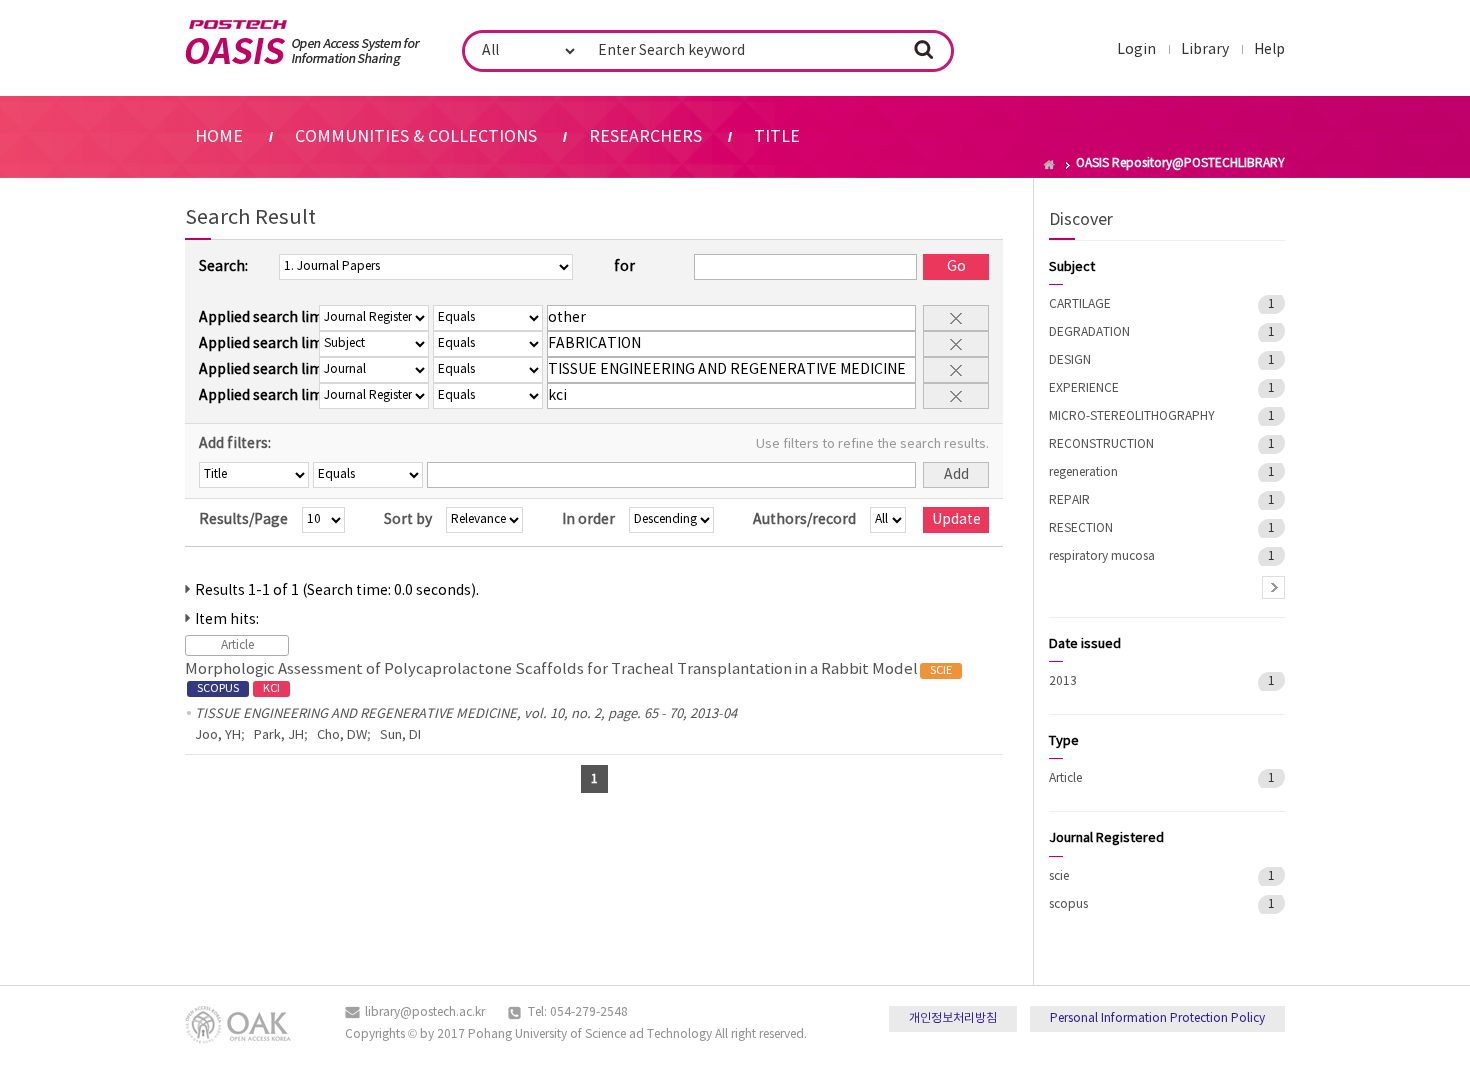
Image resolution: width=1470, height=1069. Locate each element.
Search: (223, 267)
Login (1136, 50)
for (624, 267)
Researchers (645, 137)
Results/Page (243, 520)
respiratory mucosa (1102, 556)
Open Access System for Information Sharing (302, 43)
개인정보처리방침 (953, 1018)
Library (1205, 50)
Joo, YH (218, 735)
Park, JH (279, 735)
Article (1065, 778)
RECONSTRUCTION (1101, 444)
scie (1059, 876)
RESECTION (1081, 528)
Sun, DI (400, 735)
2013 (1063, 681)
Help (1269, 50)
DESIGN (1070, 360)
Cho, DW (342, 735)
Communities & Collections (416, 137)
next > (1273, 587)
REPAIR (1069, 500)
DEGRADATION (1089, 332)
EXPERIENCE (1084, 388)
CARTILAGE (1080, 304)
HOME (219, 137)
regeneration (1083, 472)
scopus (1068, 904)
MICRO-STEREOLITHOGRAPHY (1132, 416)
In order (588, 520)
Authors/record (804, 520)
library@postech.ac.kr (425, 1012)
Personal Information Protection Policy (1157, 1018)
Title (777, 137)
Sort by (408, 520)
